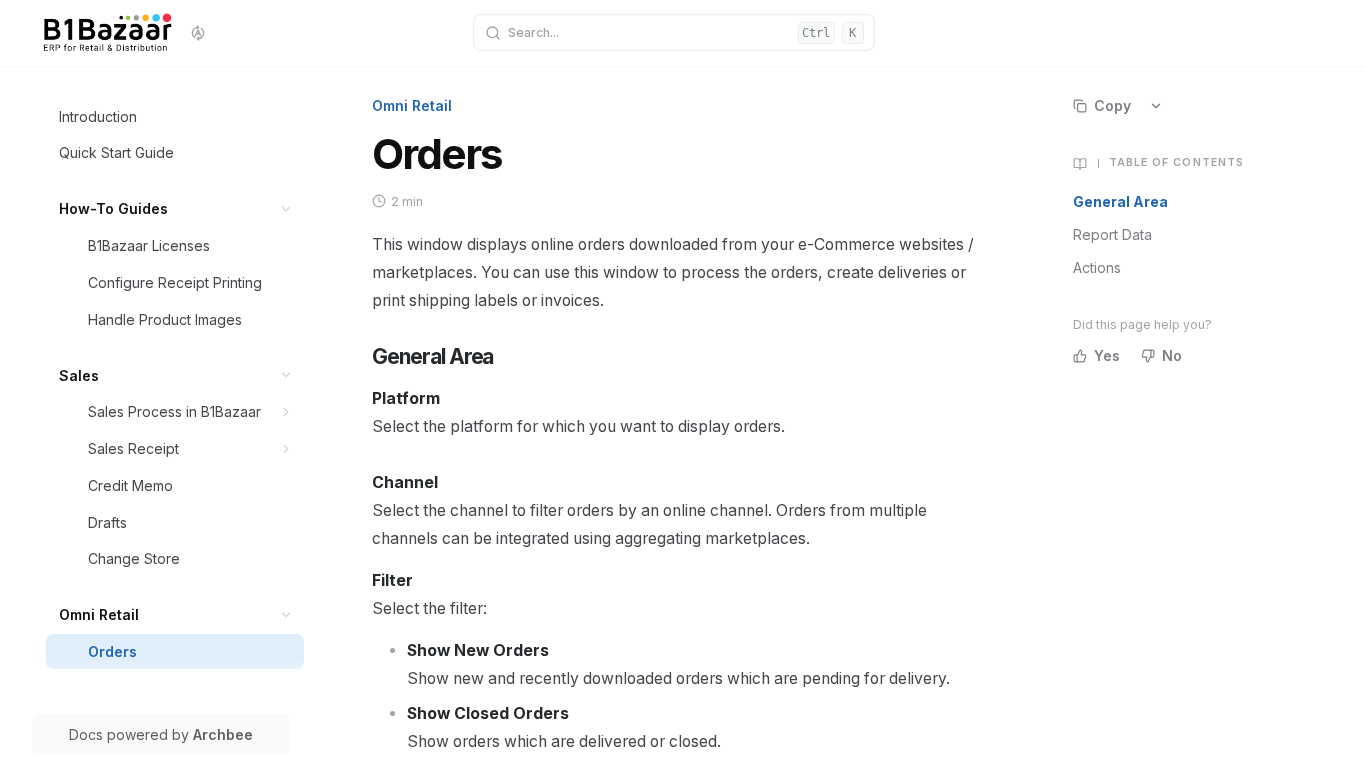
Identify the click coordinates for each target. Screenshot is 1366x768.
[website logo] (107, 33)
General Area (1120, 201)
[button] (286, 208)
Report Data (1112, 234)
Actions (1097, 267)
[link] (175, 116)
